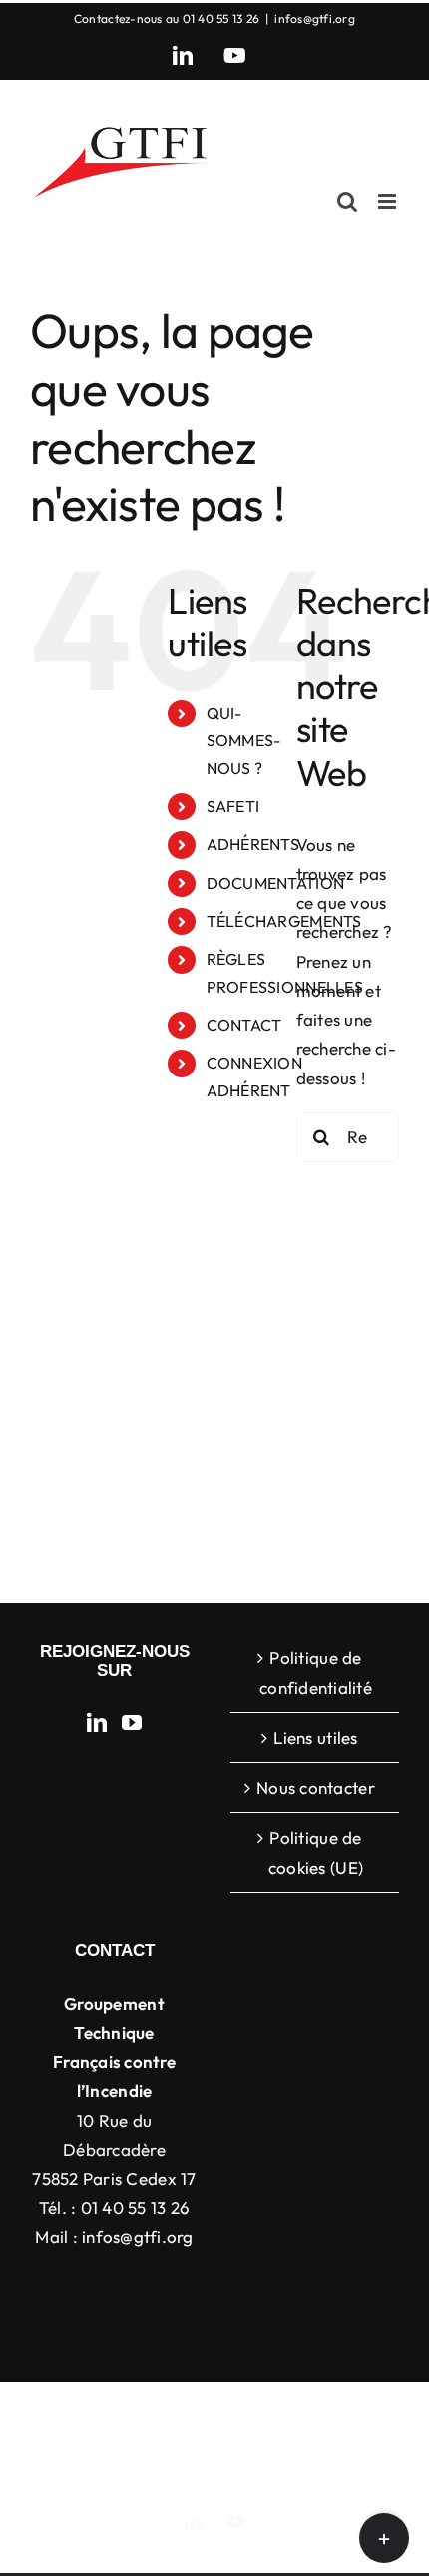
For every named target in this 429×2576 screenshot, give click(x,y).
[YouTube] (132, 1723)
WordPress (214, 2457)
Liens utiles (315, 1737)
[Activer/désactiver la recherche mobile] (347, 201)
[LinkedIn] (97, 1723)
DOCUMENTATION (275, 883)
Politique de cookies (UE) (316, 1852)
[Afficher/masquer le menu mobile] (389, 201)
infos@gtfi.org (315, 18)
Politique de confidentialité (316, 1672)
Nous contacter (316, 1787)
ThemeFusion (104, 2435)
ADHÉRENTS (253, 844)
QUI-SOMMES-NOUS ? (244, 740)
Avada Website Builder (291, 2413)
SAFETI (233, 806)
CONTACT (244, 1025)
